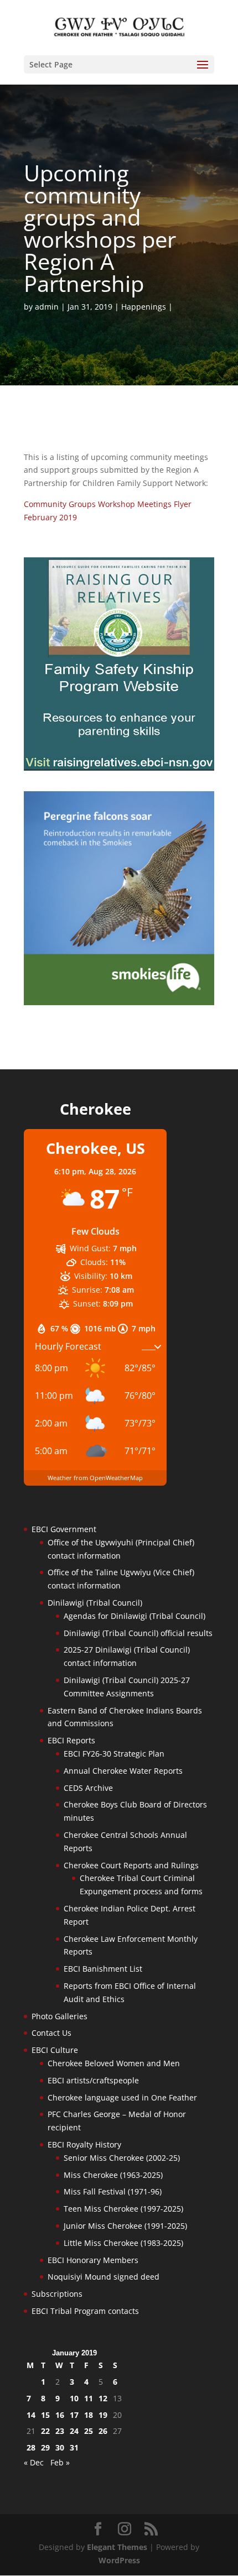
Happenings (144, 307)
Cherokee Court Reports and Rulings (131, 1865)
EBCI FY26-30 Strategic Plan (114, 1754)
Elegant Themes (117, 2547)
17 (74, 2415)
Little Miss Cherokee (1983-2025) (123, 2243)
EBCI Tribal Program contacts (85, 2311)
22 (45, 2431)
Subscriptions (57, 2294)
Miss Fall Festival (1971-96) (113, 2191)
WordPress (119, 2560)
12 (103, 2398)
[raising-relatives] (119, 768)
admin (47, 307)
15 (45, 2415)
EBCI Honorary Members (93, 2260)
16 (60, 2415)
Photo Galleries (59, 2016)
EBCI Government (64, 1529)
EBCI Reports (71, 1740)
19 (103, 2415)
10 (74, 2398)
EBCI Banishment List (103, 1969)
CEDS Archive (88, 1788)
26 (103, 2431)
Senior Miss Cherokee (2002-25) (122, 2158)
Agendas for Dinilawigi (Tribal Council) (134, 1616)
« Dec (34, 2462)
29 (45, 2447)
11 (89, 2398)
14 (31, 2415)
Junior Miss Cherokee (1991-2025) (125, 2226)
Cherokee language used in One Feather (122, 2097)
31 (74, 2447)
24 (74, 2431)
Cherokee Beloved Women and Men (114, 2063)
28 (31, 2447)
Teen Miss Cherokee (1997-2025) (123, 2209)
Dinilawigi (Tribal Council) (95, 1603)
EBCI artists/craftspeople (93, 2080)
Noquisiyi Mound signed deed (104, 2277)
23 (60, 2431)
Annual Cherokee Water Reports (123, 1771)
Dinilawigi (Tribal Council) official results (138, 1633)
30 (60, 2447)
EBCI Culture (55, 2050)
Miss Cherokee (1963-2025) (113, 2175)
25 (89, 2431)
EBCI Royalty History (84, 2144)
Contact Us (51, 2033)
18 (89, 2415)
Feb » (60, 2462)
